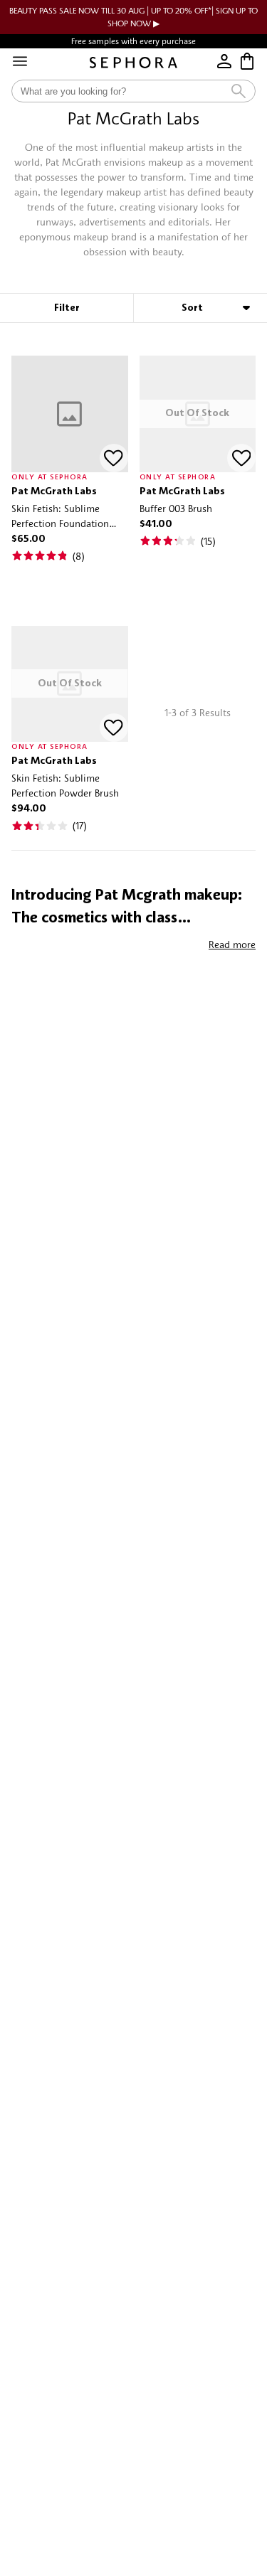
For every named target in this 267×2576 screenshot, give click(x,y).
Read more (232, 944)
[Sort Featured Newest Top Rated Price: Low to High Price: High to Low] (200, 308)
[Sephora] (133, 63)
